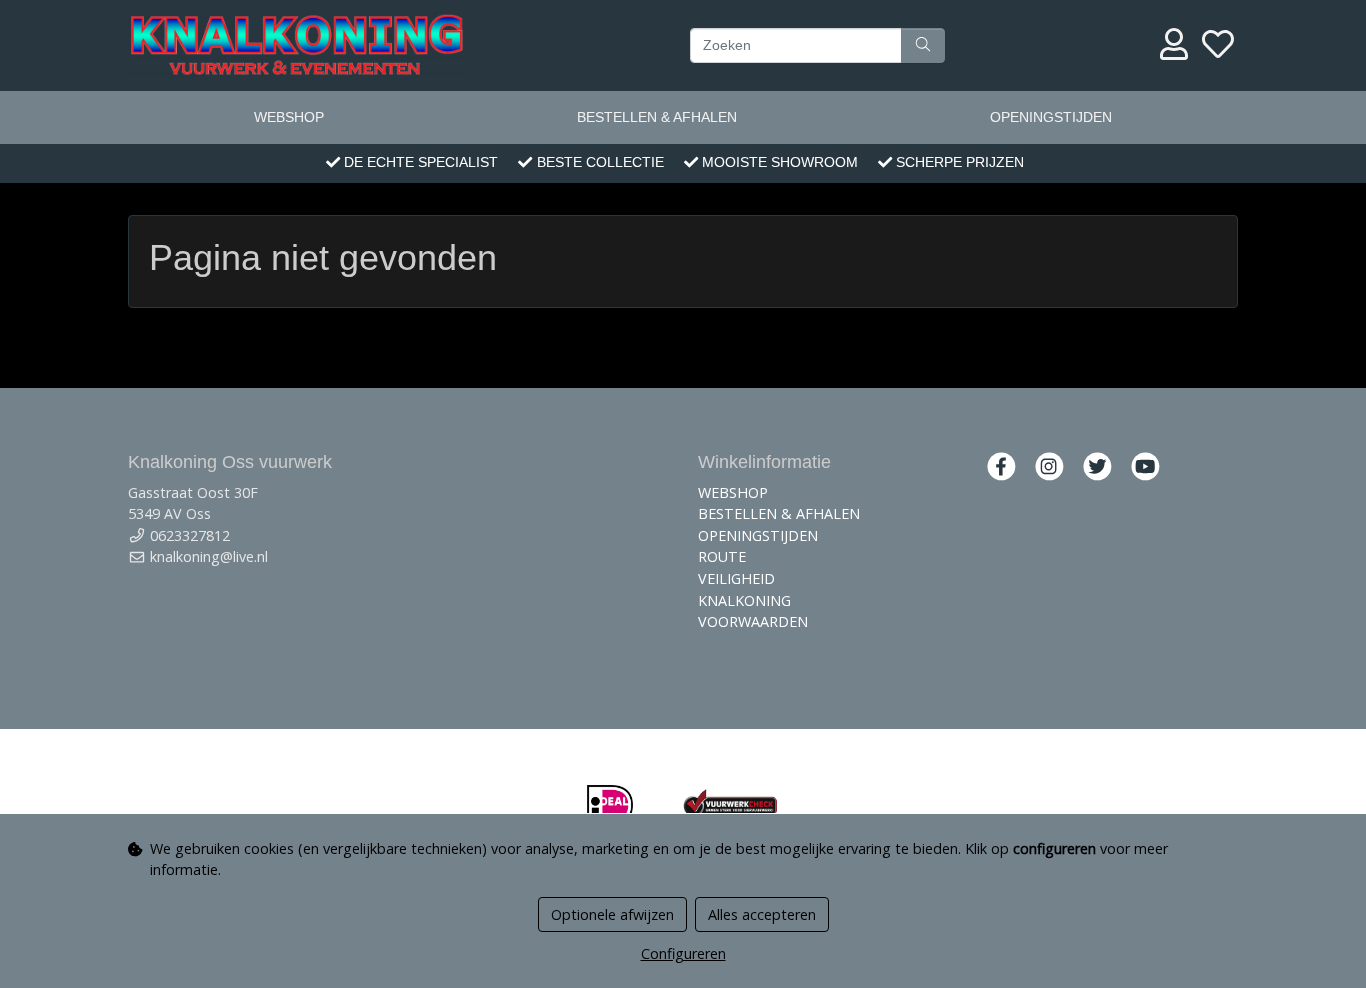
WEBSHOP (289, 117)
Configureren (683, 953)
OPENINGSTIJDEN (1051, 117)
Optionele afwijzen (612, 914)
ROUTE (722, 556)
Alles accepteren (762, 914)
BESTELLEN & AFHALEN (657, 117)
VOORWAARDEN (753, 621)
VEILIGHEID (736, 578)
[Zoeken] (923, 45)
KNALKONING (744, 600)
